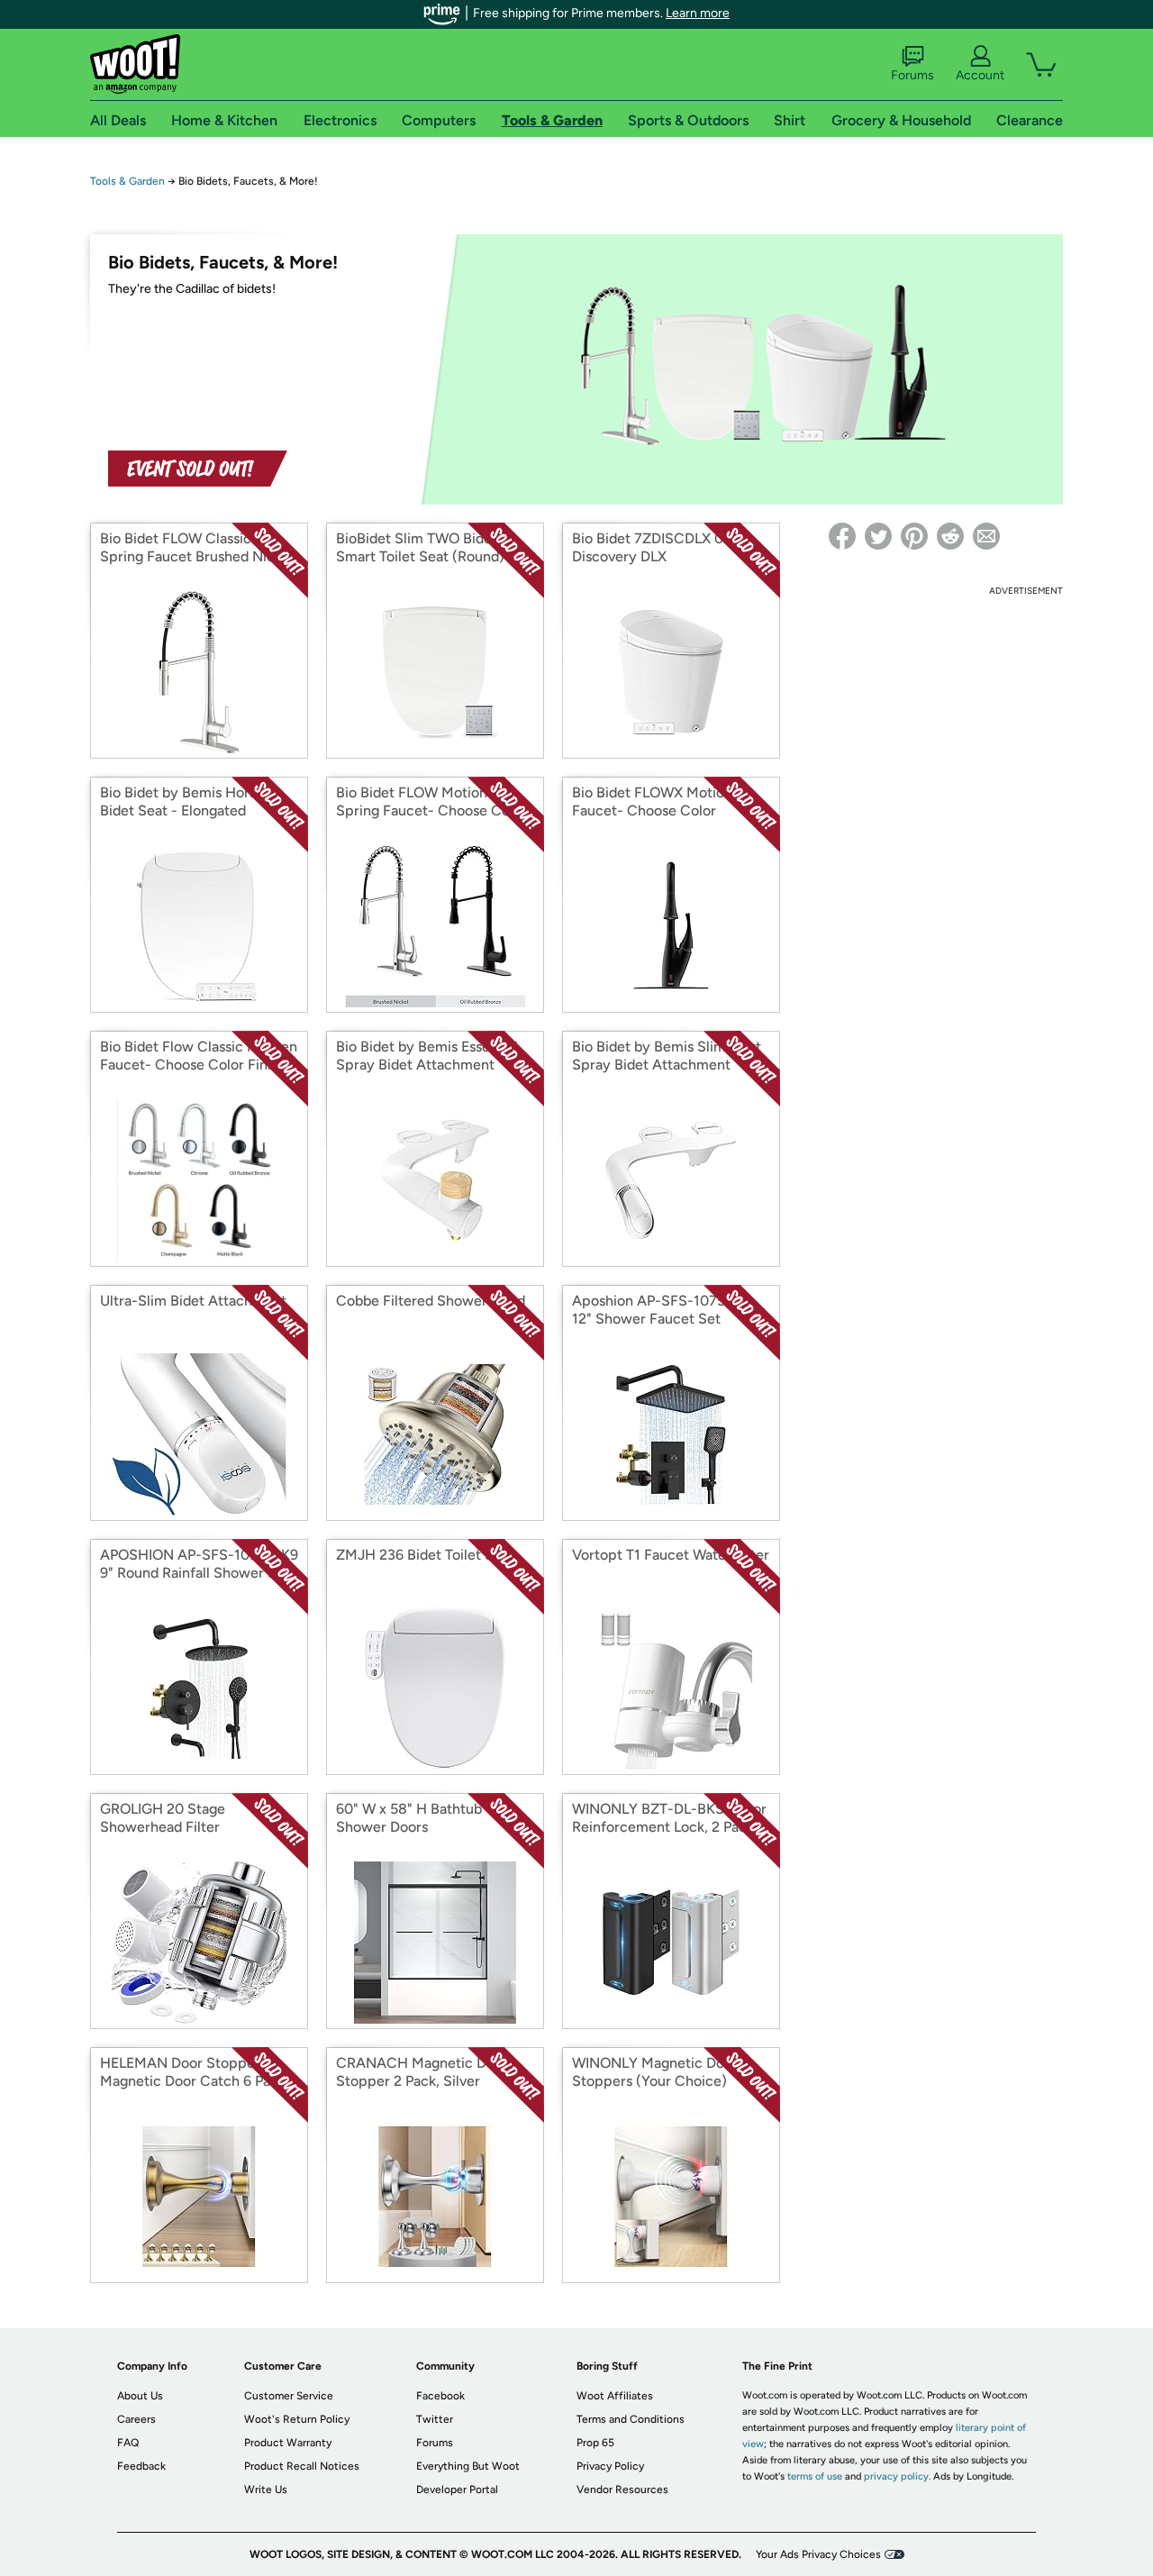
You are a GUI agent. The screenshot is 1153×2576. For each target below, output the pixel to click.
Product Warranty (288, 2443)
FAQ (128, 2443)
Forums (912, 75)
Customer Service (289, 2396)
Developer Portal (457, 2490)
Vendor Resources (622, 2490)
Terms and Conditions (631, 2419)
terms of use (815, 2476)
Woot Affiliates (615, 2396)
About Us (140, 2396)
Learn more (698, 13)
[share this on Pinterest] (914, 536)
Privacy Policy (610, 2466)
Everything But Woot (468, 2466)
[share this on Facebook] (842, 536)
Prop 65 (595, 2443)
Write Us (266, 2490)
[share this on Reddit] (950, 536)
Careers (136, 2419)
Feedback (141, 2466)
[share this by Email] (986, 536)
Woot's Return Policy (297, 2419)
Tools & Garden (127, 181)
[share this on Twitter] (878, 536)
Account (980, 75)
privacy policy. (897, 2476)
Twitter (435, 2419)
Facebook (440, 2396)
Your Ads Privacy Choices (818, 2554)
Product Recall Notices (302, 2466)
